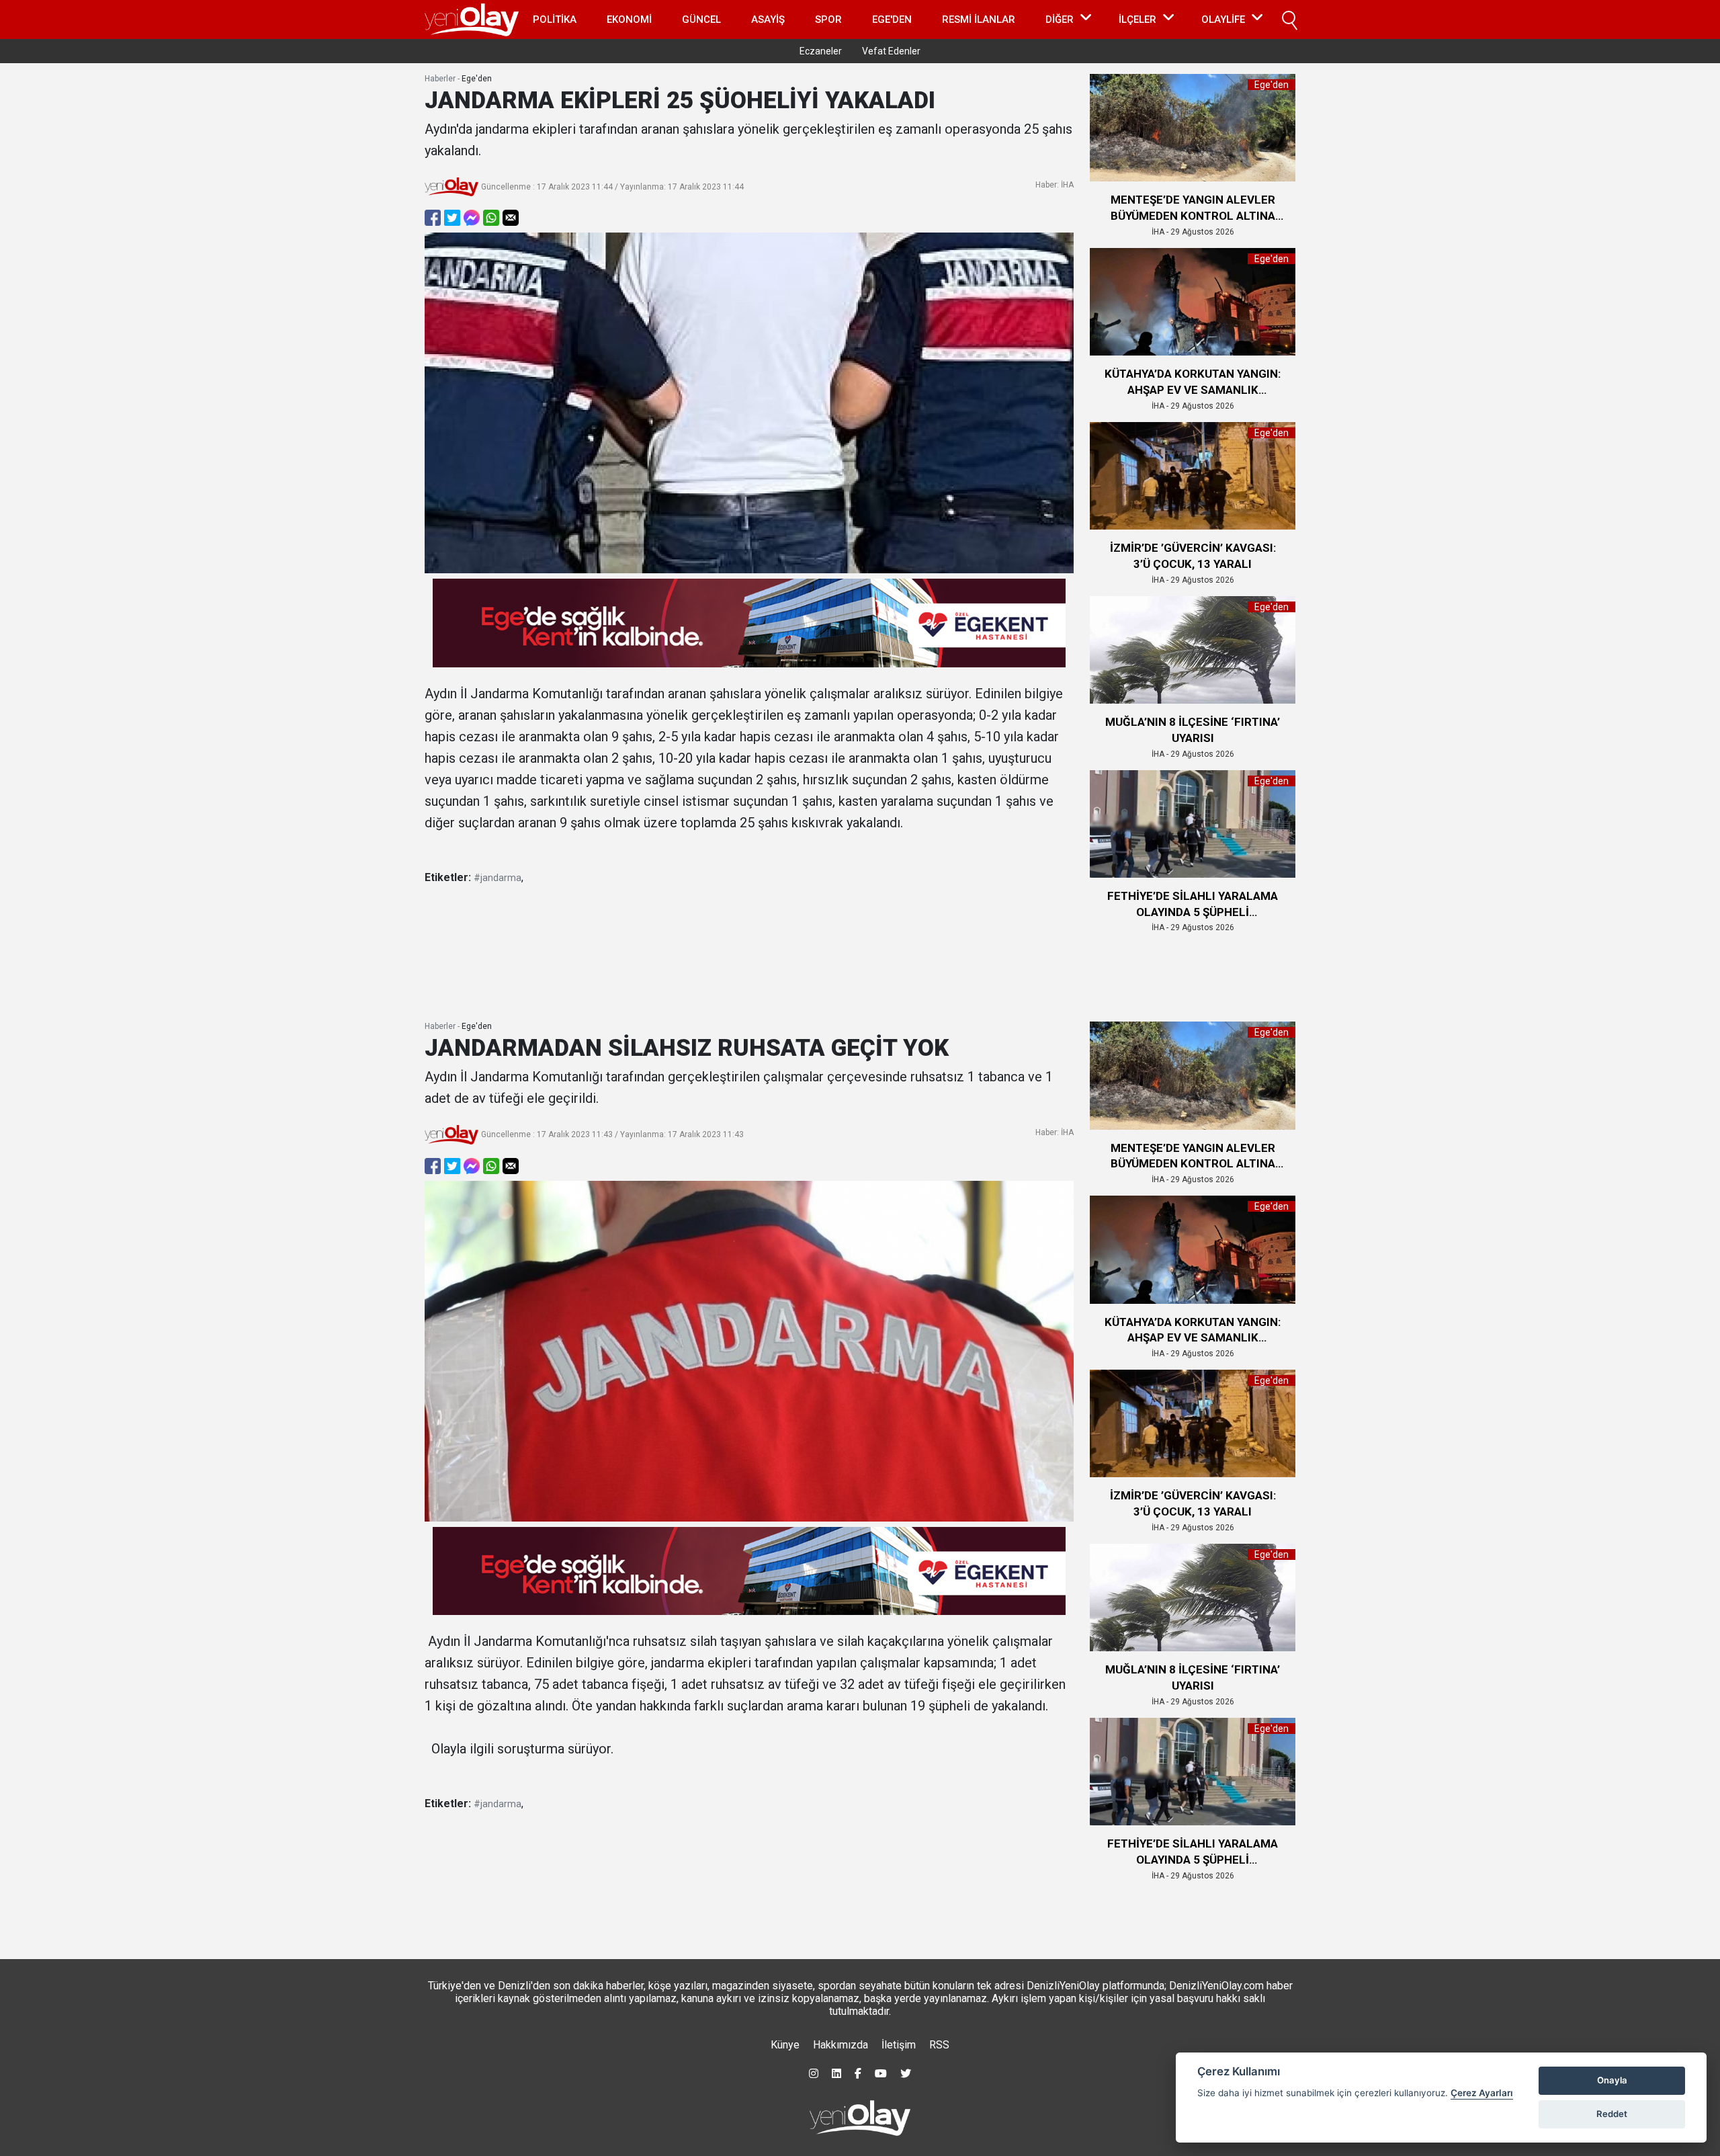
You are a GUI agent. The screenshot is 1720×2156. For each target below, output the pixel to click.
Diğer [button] (1060, 19)
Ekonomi (629, 19)
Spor (828, 19)
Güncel (701, 19)
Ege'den (892, 19)
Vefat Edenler (891, 51)
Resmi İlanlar (979, 19)
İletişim (899, 2045)
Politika (555, 19)
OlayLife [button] (1223, 19)
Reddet (1612, 2114)
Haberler (440, 79)
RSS (939, 2045)
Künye (785, 2045)
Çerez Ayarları (1482, 2093)
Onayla (1612, 2080)
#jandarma (498, 878)
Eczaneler (821, 51)
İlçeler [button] (1137, 19)
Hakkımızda (841, 2045)
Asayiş (768, 19)
